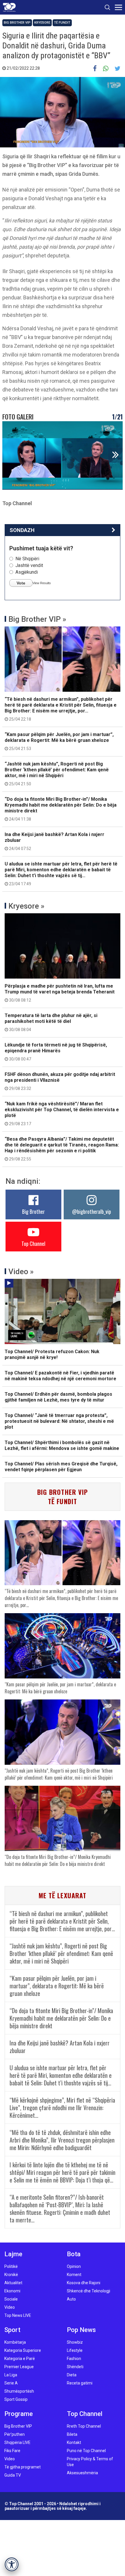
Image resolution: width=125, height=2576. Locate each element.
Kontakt (74, 2442)
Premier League (19, 2367)
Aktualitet (13, 2283)
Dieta (72, 2375)
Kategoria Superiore (23, 2350)
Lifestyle (75, 2350)
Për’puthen (15, 2434)
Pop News (81, 2330)
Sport (12, 2330)
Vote (21, 583)
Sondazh (22, 530)
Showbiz (75, 2342)
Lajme (13, 2254)
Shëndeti (75, 2367)
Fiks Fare (12, 2451)
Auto (71, 2299)
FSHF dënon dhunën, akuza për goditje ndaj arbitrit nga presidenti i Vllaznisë (60, 1081)
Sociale (11, 2299)
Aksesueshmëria (82, 2473)
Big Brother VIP (17, 23)
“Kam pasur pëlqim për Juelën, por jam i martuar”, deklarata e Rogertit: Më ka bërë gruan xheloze (59, 741)
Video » (21, 1272)
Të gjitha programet (23, 2467)
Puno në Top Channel (86, 2451)
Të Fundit (62, 23)
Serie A (11, 2383)
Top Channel (33, 1244)
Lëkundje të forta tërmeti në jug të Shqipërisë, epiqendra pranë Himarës (56, 1052)
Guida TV (13, 2475)
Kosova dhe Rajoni (84, 2283)
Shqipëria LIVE (17, 2442)
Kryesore (42, 23)
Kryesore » (26, 906)
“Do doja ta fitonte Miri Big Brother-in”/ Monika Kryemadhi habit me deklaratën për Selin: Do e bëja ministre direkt (61, 809)
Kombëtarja (15, 2342)
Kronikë (11, 2275)
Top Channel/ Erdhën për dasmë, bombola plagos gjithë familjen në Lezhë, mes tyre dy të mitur (58, 1397)
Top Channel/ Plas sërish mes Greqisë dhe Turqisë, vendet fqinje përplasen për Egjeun (61, 1467)
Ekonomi (12, 2291)
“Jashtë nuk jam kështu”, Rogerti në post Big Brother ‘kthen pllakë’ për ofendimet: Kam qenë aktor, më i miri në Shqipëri (57, 774)
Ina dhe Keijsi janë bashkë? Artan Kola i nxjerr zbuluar (55, 841)
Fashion (74, 2359)
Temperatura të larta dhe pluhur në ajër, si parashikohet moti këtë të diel (51, 1022)
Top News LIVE (18, 2315)
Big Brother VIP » (37, 619)
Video (10, 2307)
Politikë (11, 2266)
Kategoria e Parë (20, 2359)
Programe (19, 2414)
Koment (74, 2275)
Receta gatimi (80, 2383)
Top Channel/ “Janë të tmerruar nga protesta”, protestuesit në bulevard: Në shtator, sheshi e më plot (59, 1421)
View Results (42, 583)
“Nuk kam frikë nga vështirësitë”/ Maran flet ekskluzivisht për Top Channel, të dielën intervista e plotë (62, 1114)
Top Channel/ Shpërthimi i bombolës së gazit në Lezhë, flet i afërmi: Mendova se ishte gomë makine (62, 1445)
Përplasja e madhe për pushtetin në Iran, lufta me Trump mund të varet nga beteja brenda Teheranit (60, 993)
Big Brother (33, 1211)
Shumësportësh (19, 2391)
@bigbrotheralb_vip (92, 1211)
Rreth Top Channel (84, 2426)
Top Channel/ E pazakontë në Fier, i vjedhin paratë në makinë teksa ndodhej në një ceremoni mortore (60, 1376)
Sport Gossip (16, 2399)
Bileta (72, 2434)
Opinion (74, 2266)
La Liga (11, 2375)
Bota (74, 2254)
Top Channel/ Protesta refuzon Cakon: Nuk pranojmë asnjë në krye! (52, 1354)
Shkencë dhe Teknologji (89, 2291)
